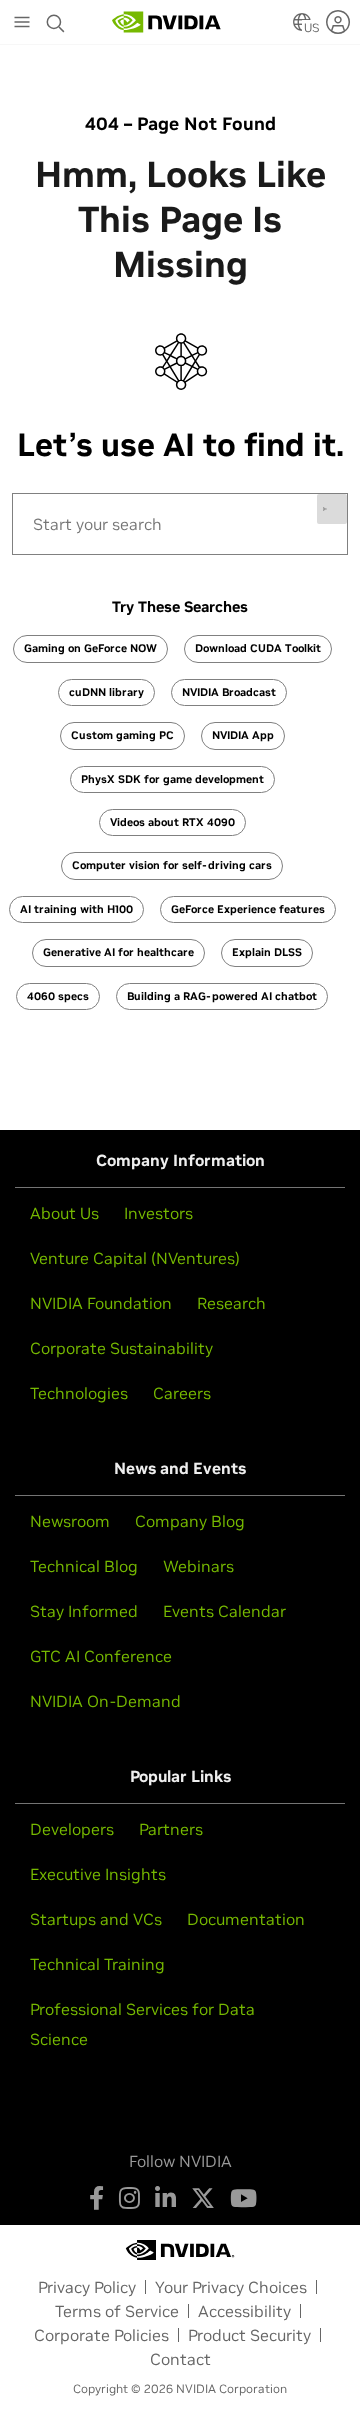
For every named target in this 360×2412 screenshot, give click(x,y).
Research (231, 1303)
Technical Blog (84, 1566)
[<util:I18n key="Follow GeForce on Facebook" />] (96, 2198)
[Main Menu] (22, 24)
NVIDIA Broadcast (229, 692)
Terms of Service (117, 2311)
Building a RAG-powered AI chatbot (222, 996)
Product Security (249, 2335)
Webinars (198, 1566)
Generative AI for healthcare (118, 952)
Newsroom (70, 1521)
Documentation (246, 1919)
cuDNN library (106, 692)
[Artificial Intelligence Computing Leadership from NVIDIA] (167, 22)
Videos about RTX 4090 (172, 822)
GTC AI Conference (101, 1656)
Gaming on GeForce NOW (90, 648)
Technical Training (97, 1964)
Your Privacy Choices (231, 2287)
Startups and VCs (96, 1919)
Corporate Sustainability (121, 1348)
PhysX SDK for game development (172, 779)
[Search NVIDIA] (56, 18)
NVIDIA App (243, 735)
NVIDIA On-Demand (105, 1701)
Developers (72, 1829)
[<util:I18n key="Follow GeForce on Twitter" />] (203, 2198)
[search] (180, 524)
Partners (171, 1829)
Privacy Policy (87, 2287)
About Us (64, 1213)
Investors (158, 1213)
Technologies (79, 1393)
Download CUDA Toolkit (258, 648)
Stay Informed (84, 1611)
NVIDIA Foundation (101, 1303)
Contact (180, 2359)
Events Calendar (224, 1611)
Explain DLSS (267, 952)
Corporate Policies (101, 2335)
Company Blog (190, 1521)
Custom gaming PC (122, 735)
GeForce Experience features (248, 909)
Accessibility (244, 2311)
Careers (182, 1393)
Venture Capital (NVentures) (135, 1258)
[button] (302, 28)
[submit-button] (332, 509)
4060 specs (58, 996)
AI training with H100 (76, 909)
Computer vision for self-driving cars (172, 865)
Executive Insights (98, 1874)
